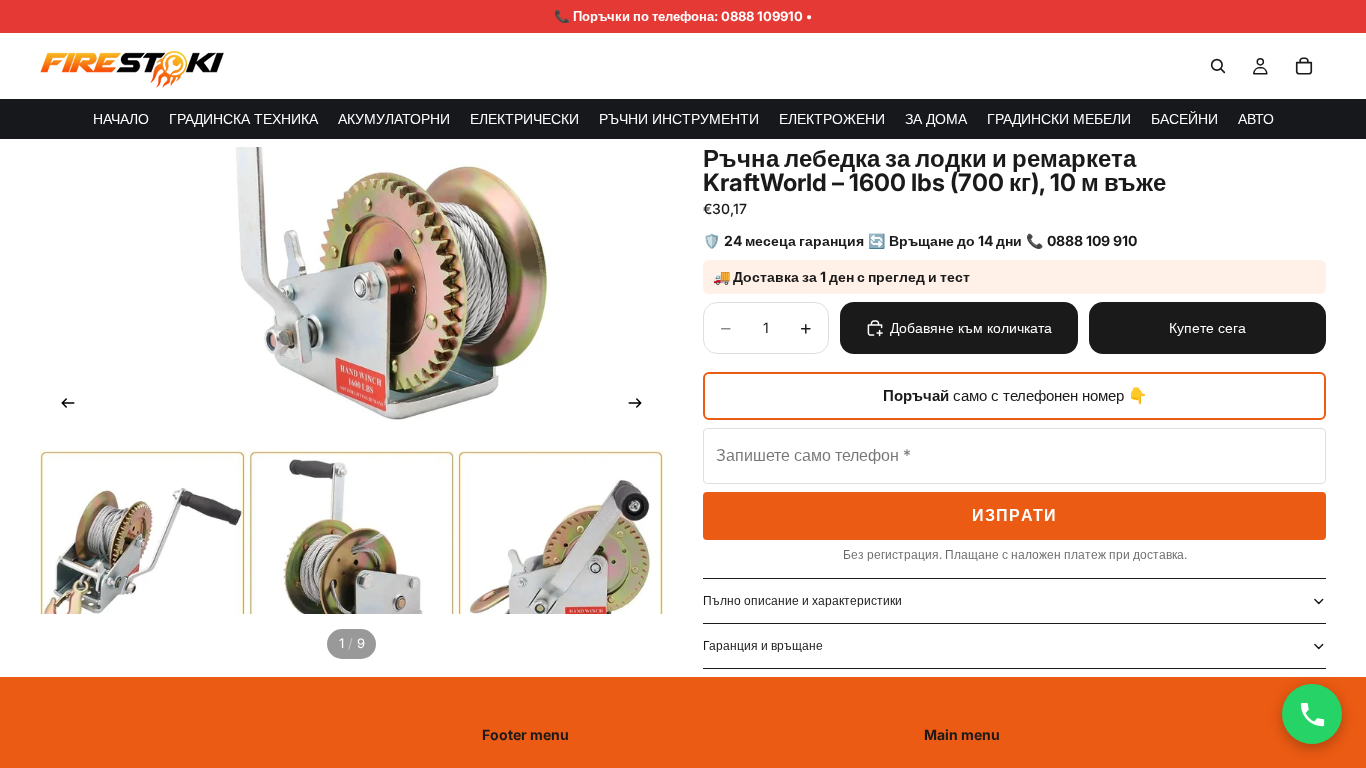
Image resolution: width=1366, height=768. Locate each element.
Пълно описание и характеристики (802, 600)
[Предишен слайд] (62, 406)
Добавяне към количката (971, 327)
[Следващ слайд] (641, 406)
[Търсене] (1218, 66)
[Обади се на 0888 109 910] (1312, 714)
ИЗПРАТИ (1015, 515)
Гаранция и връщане (763, 645)
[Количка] (1304, 66)
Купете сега (1207, 327)
